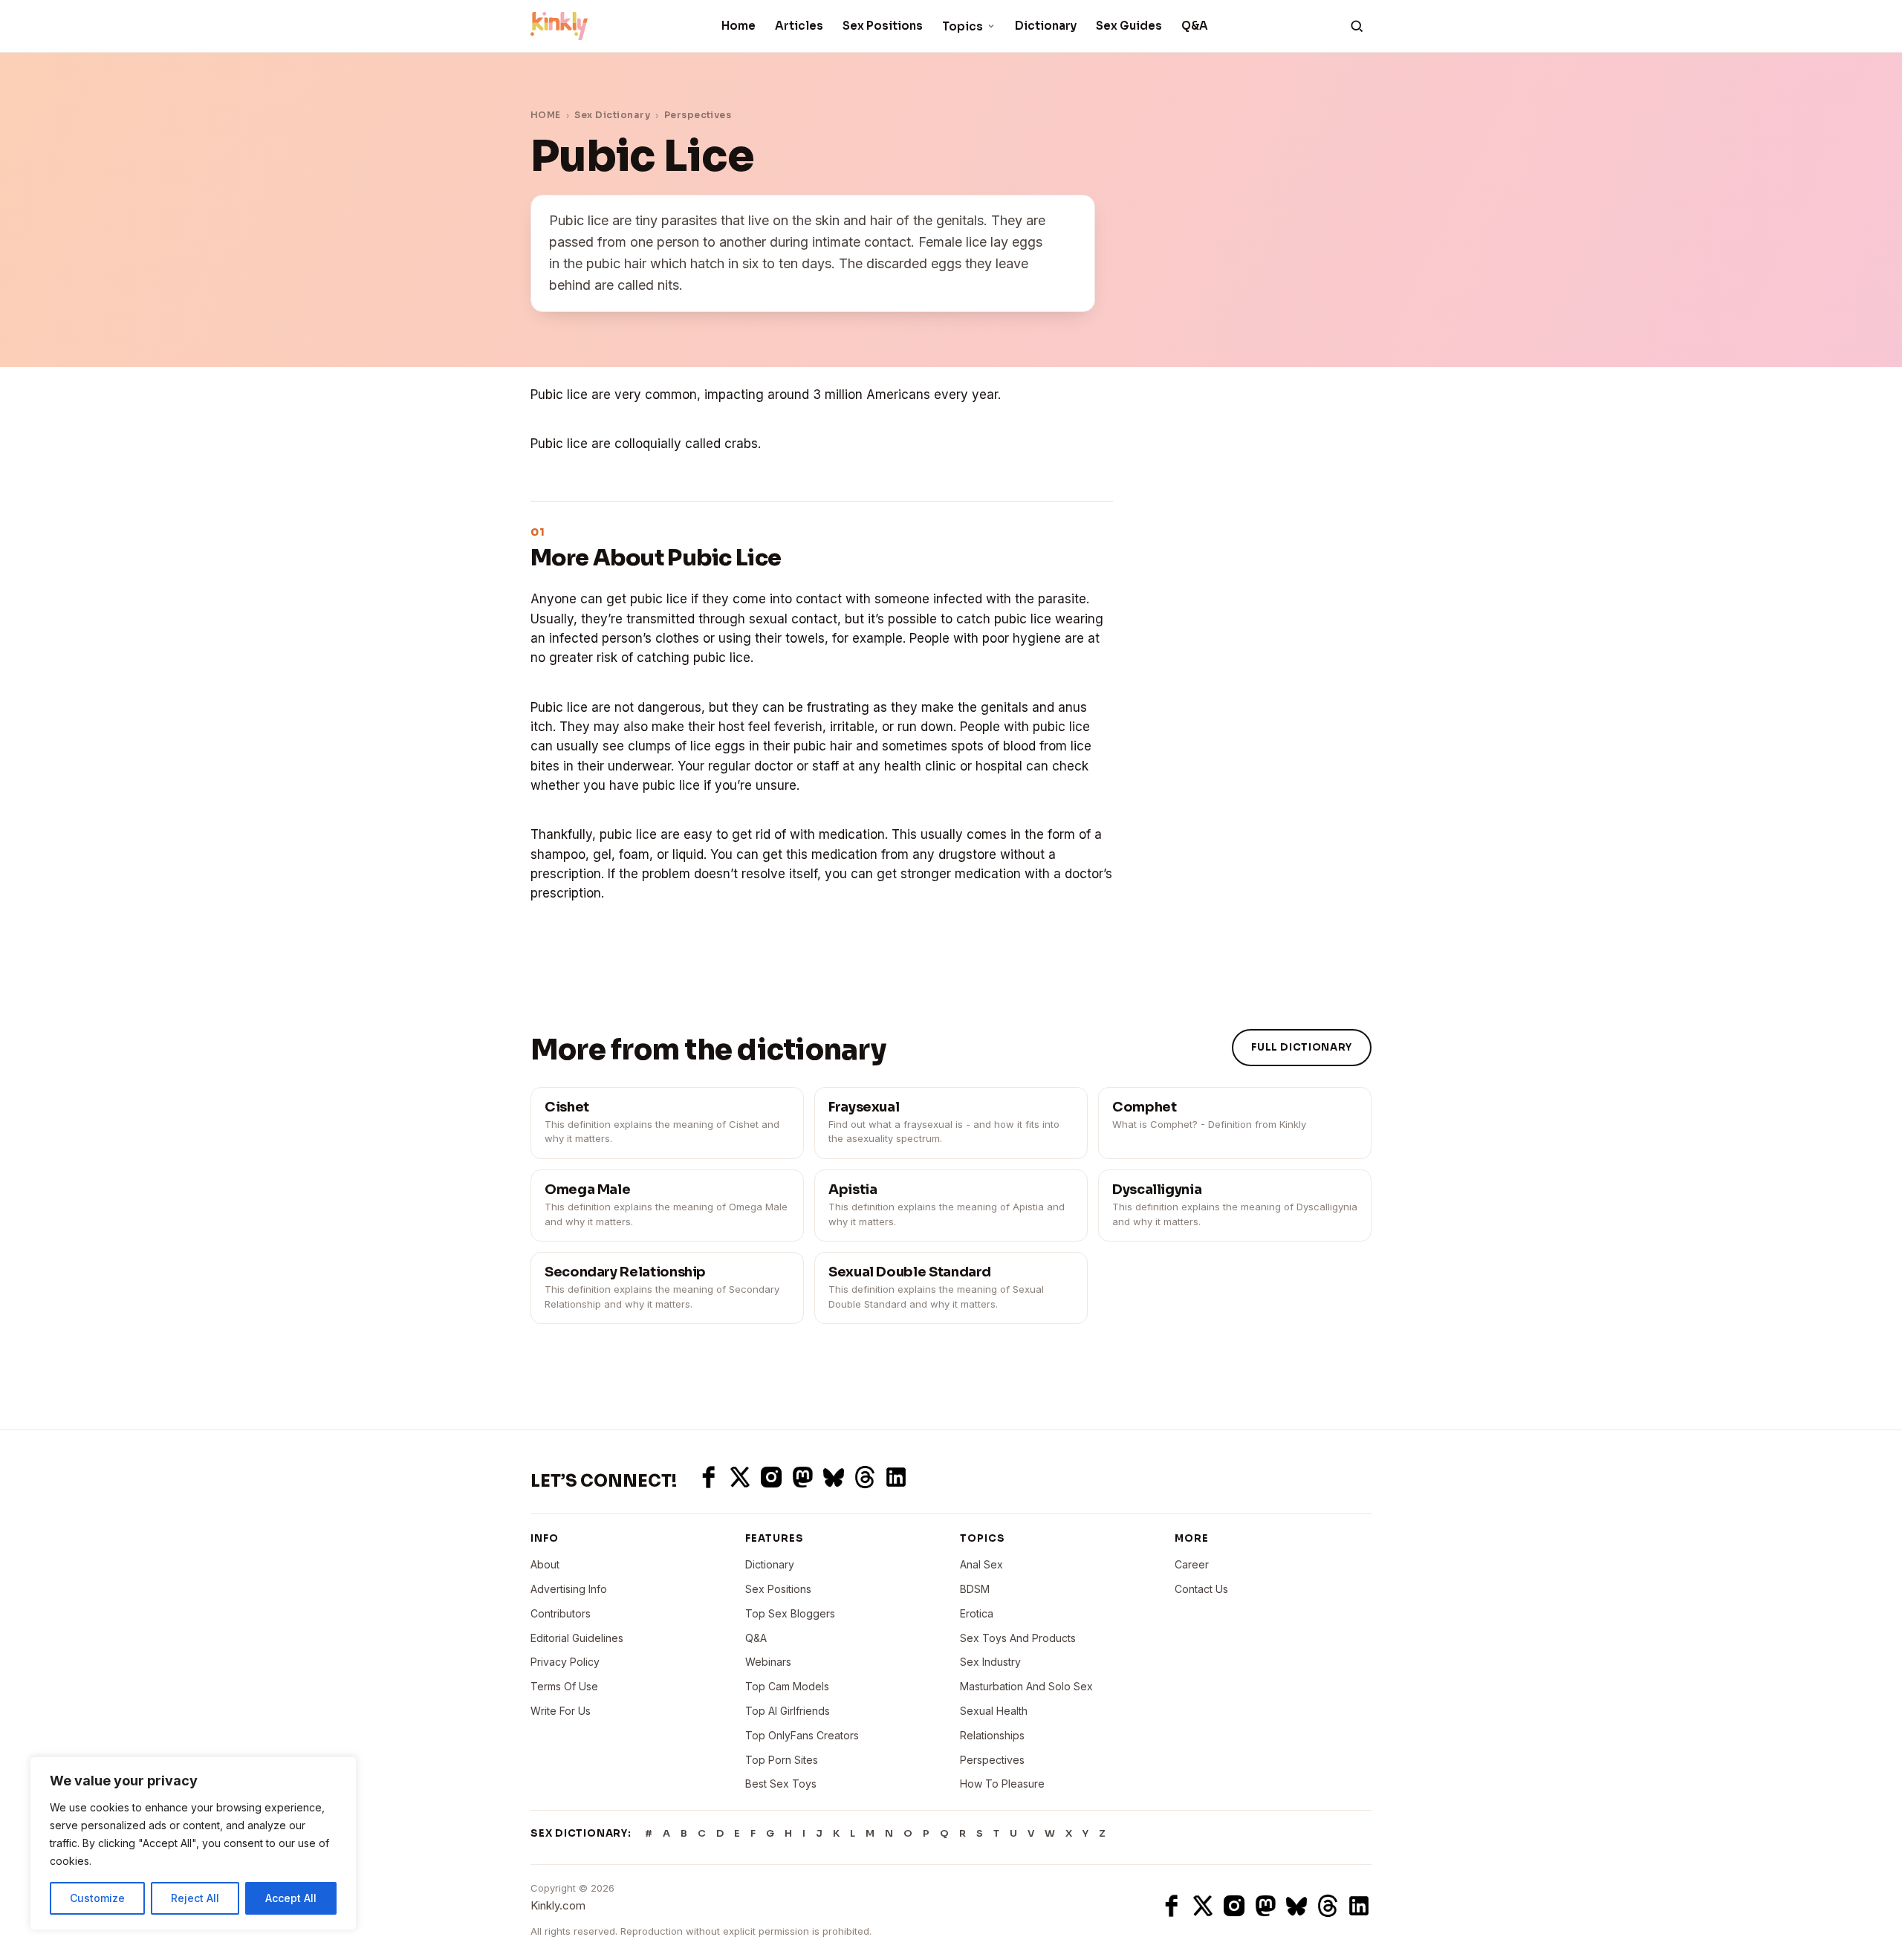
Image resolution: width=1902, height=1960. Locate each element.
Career (1192, 1564)
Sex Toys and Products (1018, 1638)
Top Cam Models (787, 1686)
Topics (963, 26)
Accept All (291, 1898)
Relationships (992, 1735)
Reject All (195, 1898)
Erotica (977, 1613)
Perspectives (698, 115)
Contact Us (1201, 1589)
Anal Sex (981, 1564)
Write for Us (561, 1711)
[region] (193, 1843)
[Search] (1357, 26)
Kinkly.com (558, 1905)
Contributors (561, 1613)
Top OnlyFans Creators (802, 1735)
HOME (546, 115)
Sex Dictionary (612, 115)
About (545, 1564)
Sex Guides (1129, 26)
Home (739, 26)
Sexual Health (994, 1711)
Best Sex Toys (781, 1784)
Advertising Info (569, 1589)
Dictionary (1046, 26)
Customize (97, 1898)
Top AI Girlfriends (788, 1711)
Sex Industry (990, 1662)
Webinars (768, 1662)
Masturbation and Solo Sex (1026, 1686)
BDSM (975, 1589)
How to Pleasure (1002, 1784)
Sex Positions (883, 26)
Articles (799, 26)
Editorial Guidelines (577, 1638)
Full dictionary (1302, 1047)
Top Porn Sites (782, 1760)
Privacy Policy (565, 1662)
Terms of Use (564, 1686)
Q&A (1195, 26)
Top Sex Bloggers (790, 1613)
